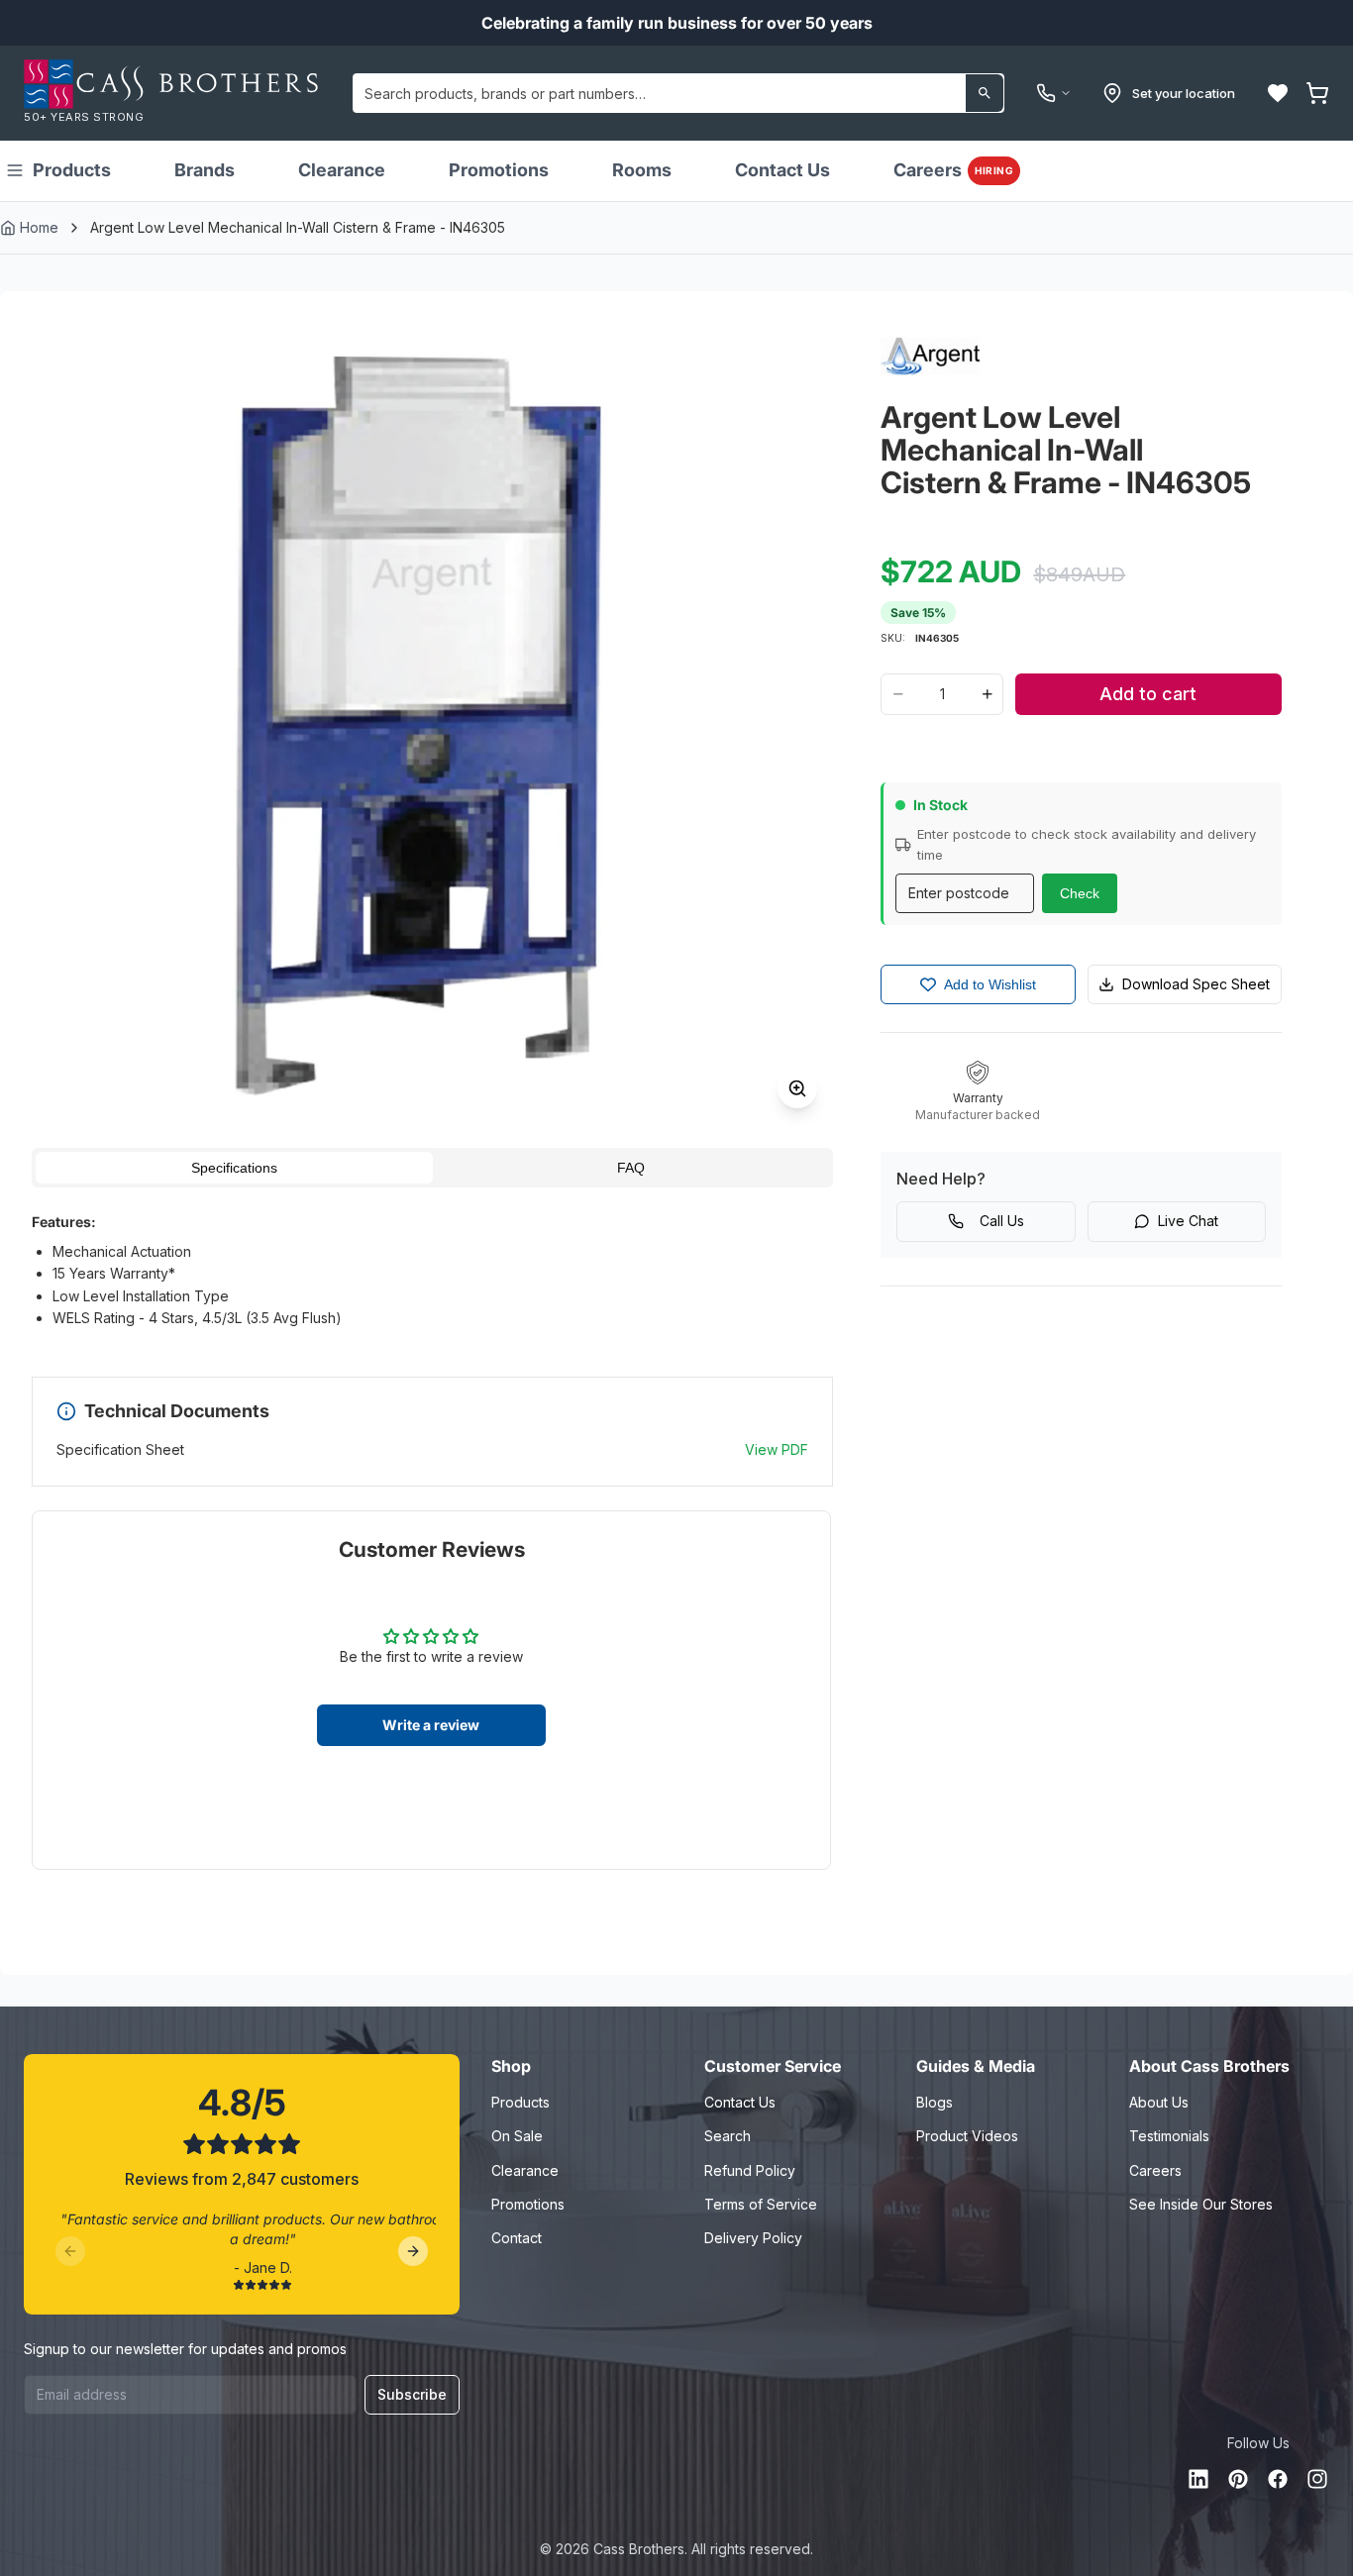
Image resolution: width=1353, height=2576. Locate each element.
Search (728, 2136)
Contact (517, 2238)
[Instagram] (1317, 2479)
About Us (1159, 2102)
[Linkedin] (1198, 2479)
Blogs (935, 2102)
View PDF (777, 1449)
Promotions (499, 170)
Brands (205, 170)
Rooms (642, 170)
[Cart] (1317, 93)
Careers (953, 170)
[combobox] (678, 93)
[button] (1278, 93)
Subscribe (412, 2394)
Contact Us (782, 170)
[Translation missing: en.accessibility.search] (985, 93)
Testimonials (1169, 2136)
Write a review (431, 1725)
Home (39, 227)
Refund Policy (750, 2170)
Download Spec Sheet (1196, 984)
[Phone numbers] (1054, 93)
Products (72, 170)
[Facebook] (1278, 2479)
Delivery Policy (753, 2238)
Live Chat (1188, 1221)
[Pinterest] (1238, 2479)
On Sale (517, 2136)
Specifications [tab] (234, 1168)
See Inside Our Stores (1201, 2204)
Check (1080, 893)
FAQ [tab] (631, 1168)
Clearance (342, 170)
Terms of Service (761, 2204)
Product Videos (967, 2136)
